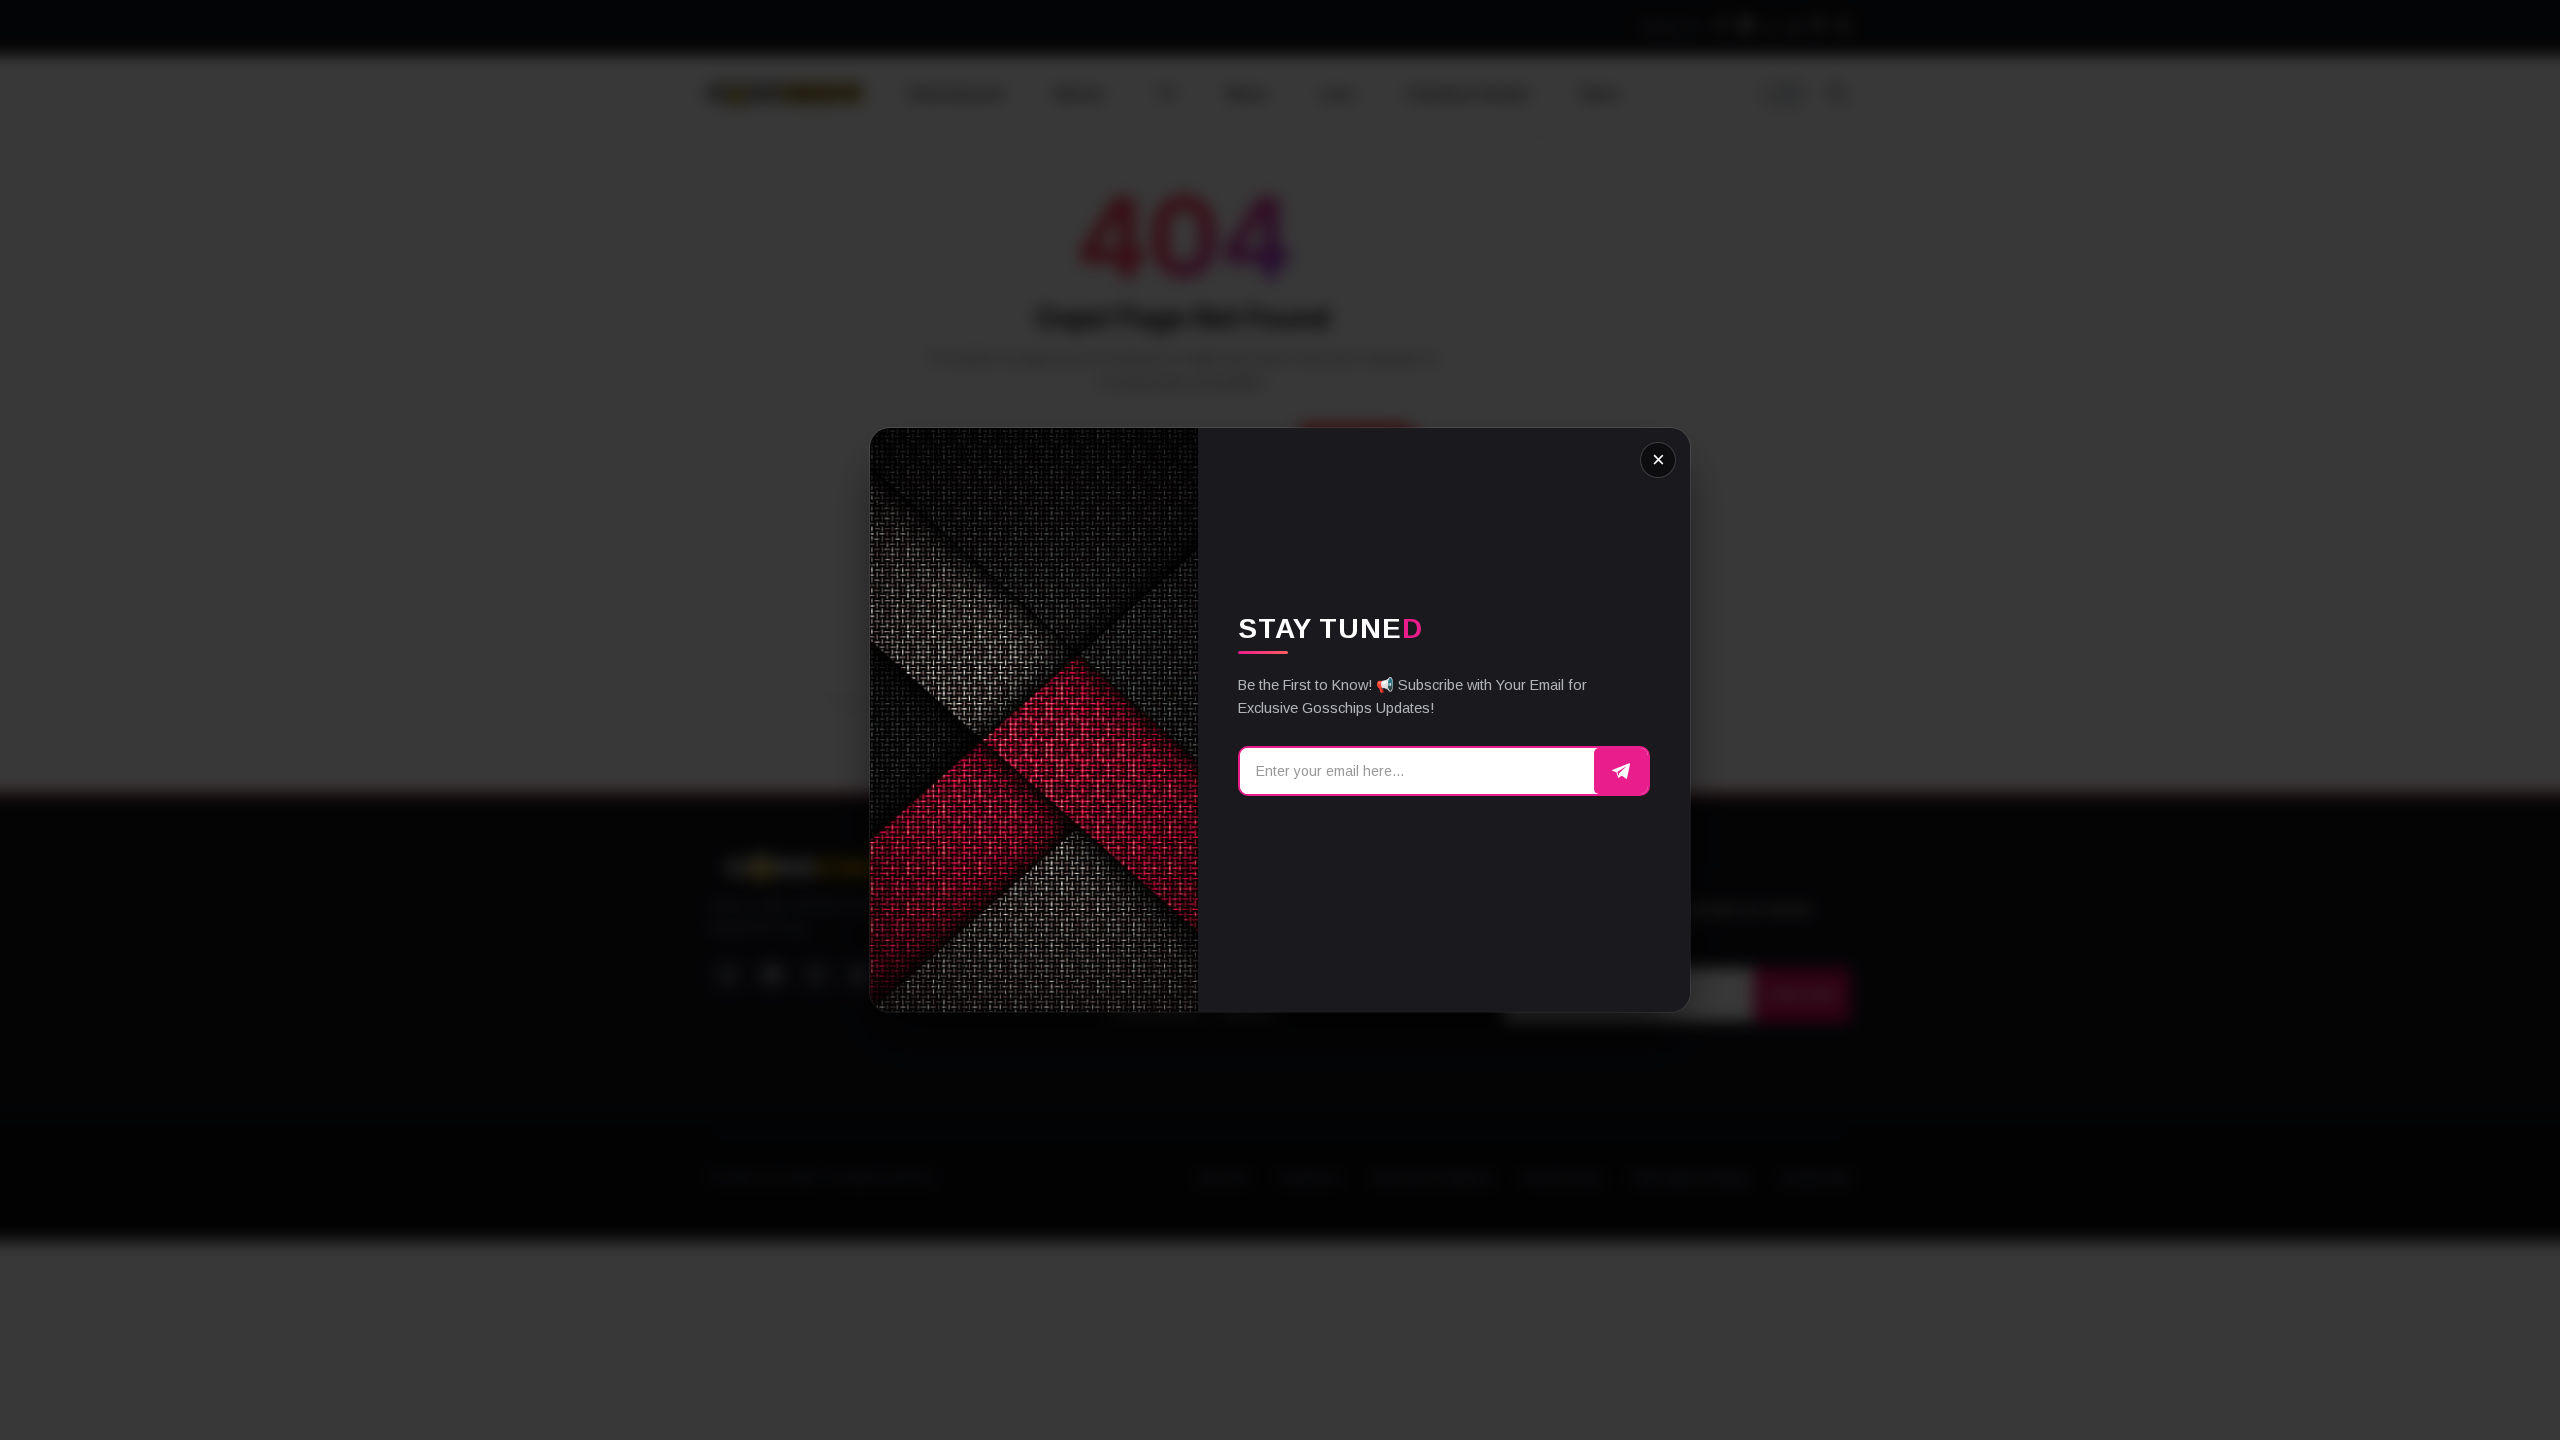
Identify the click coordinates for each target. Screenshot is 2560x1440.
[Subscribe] (1621, 771)
